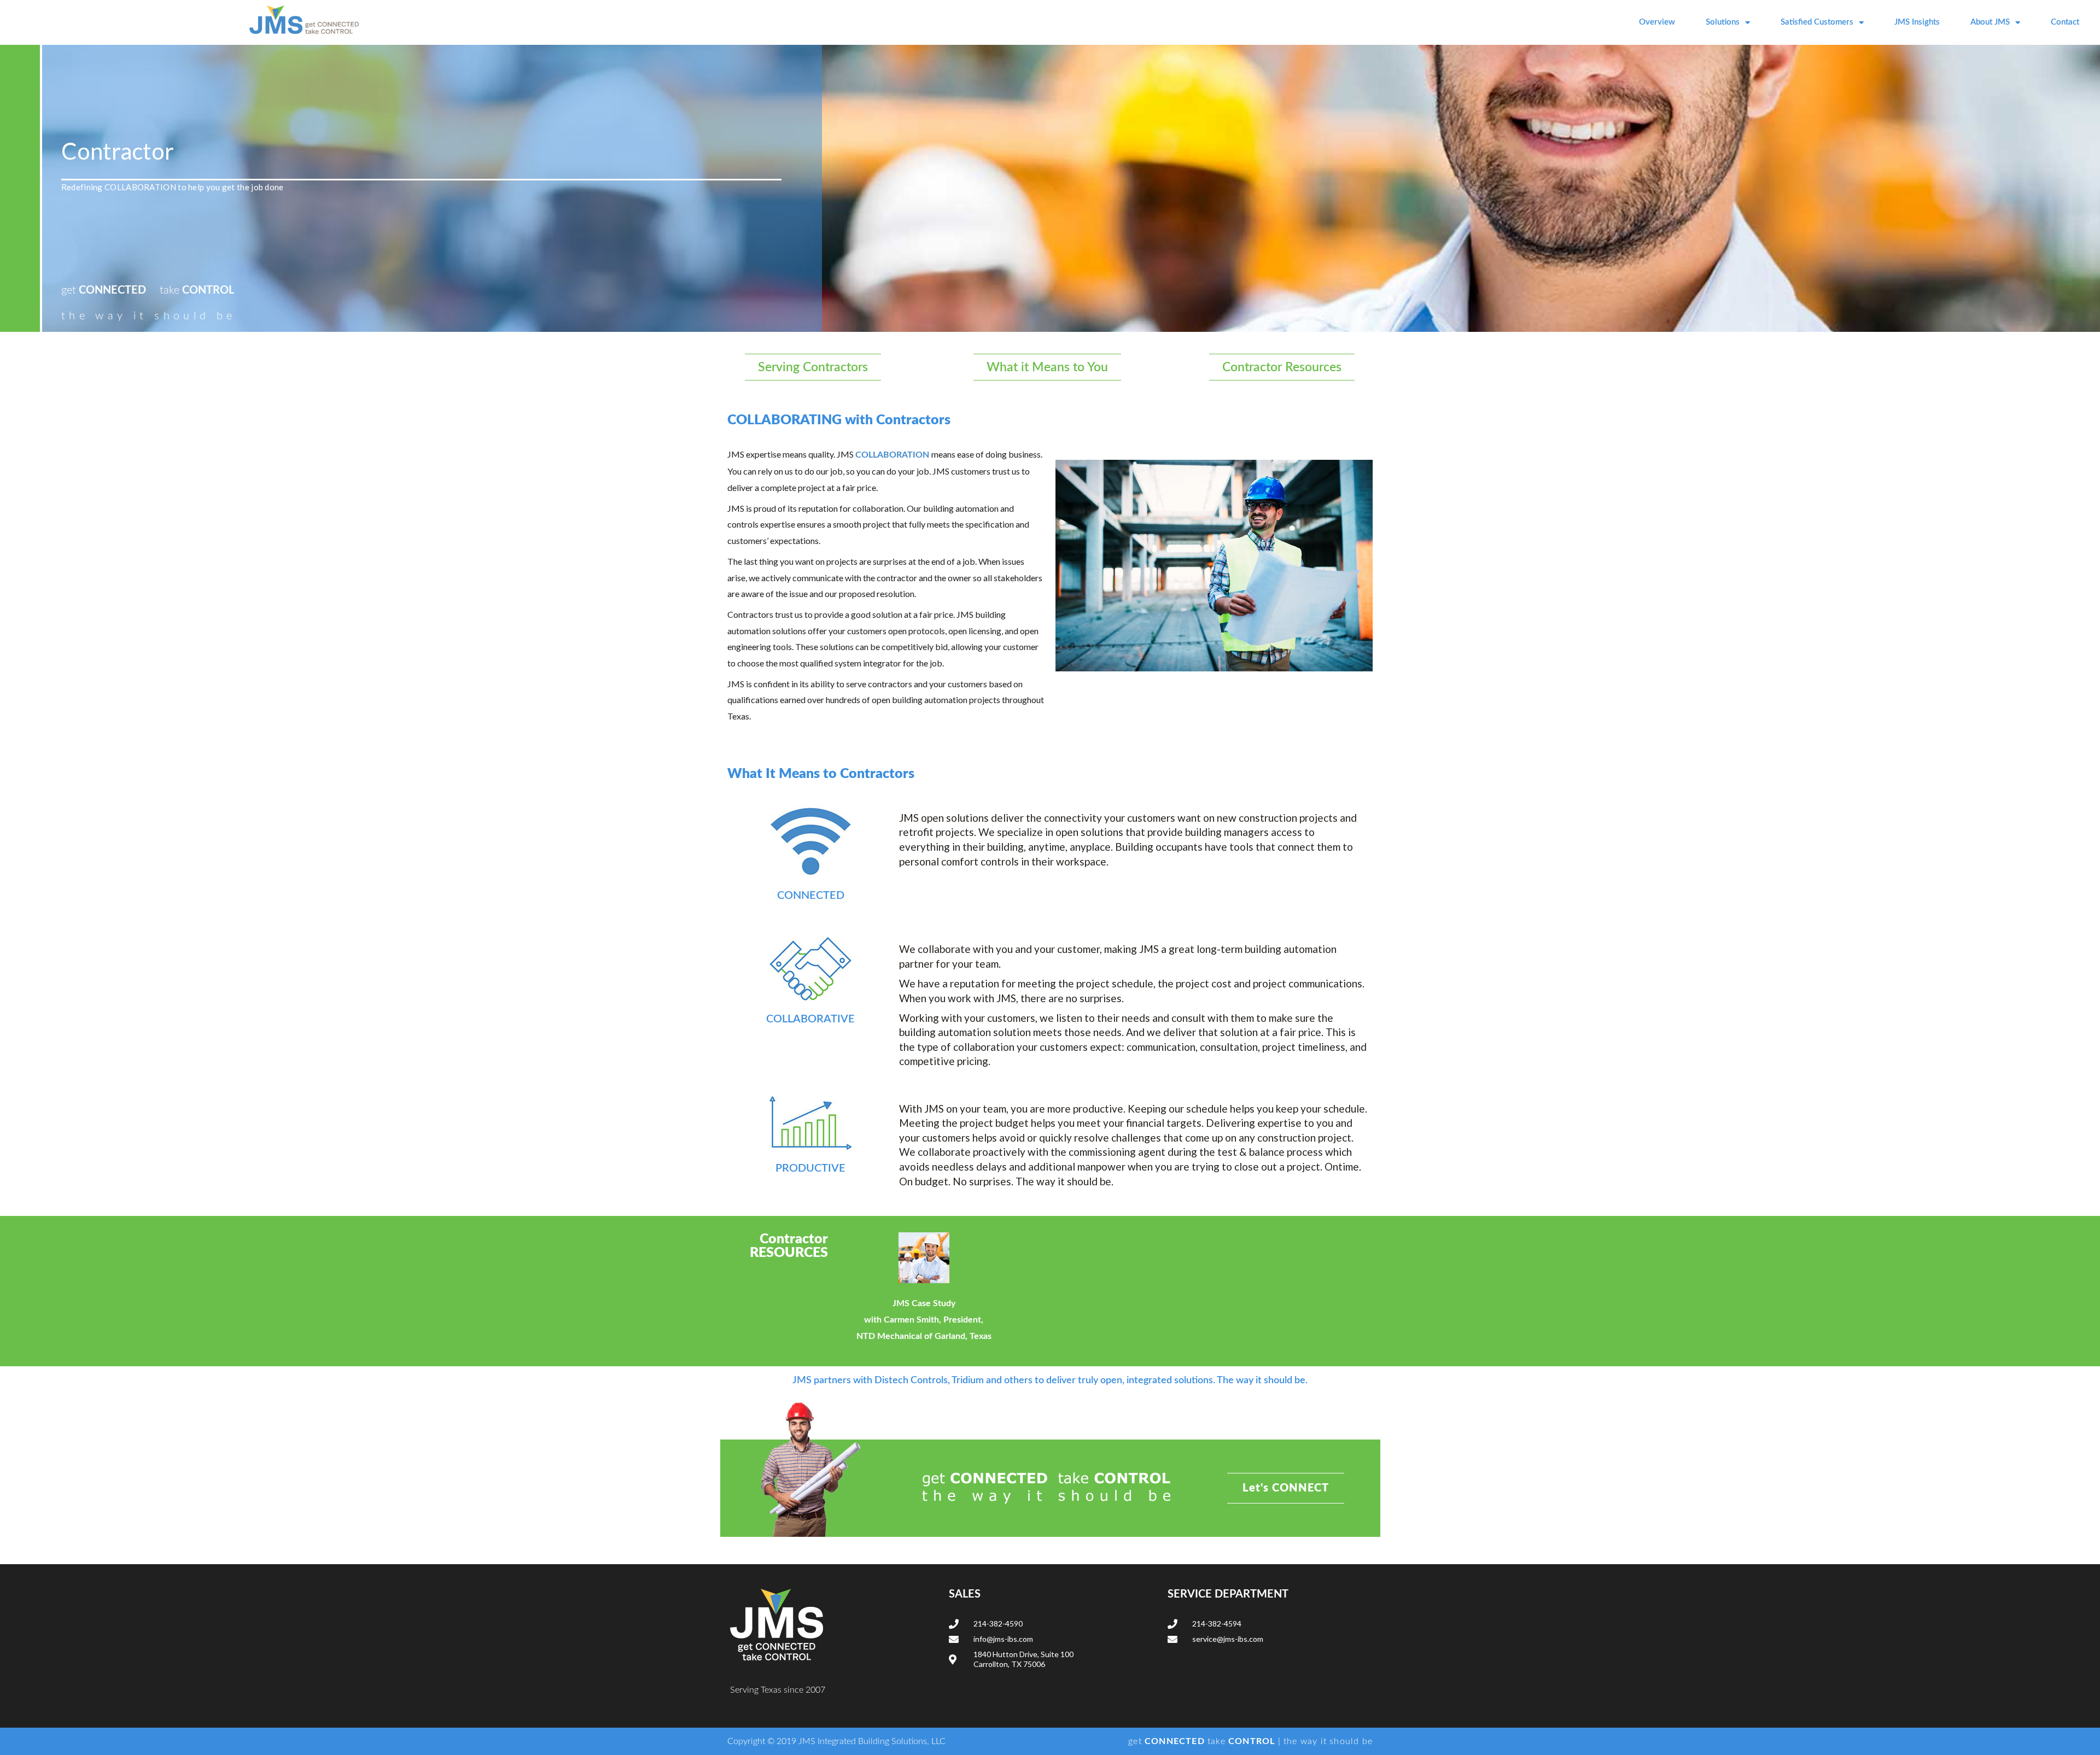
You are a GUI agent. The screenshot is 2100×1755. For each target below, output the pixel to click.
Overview (1657, 22)
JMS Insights (1917, 22)
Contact (2065, 22)
